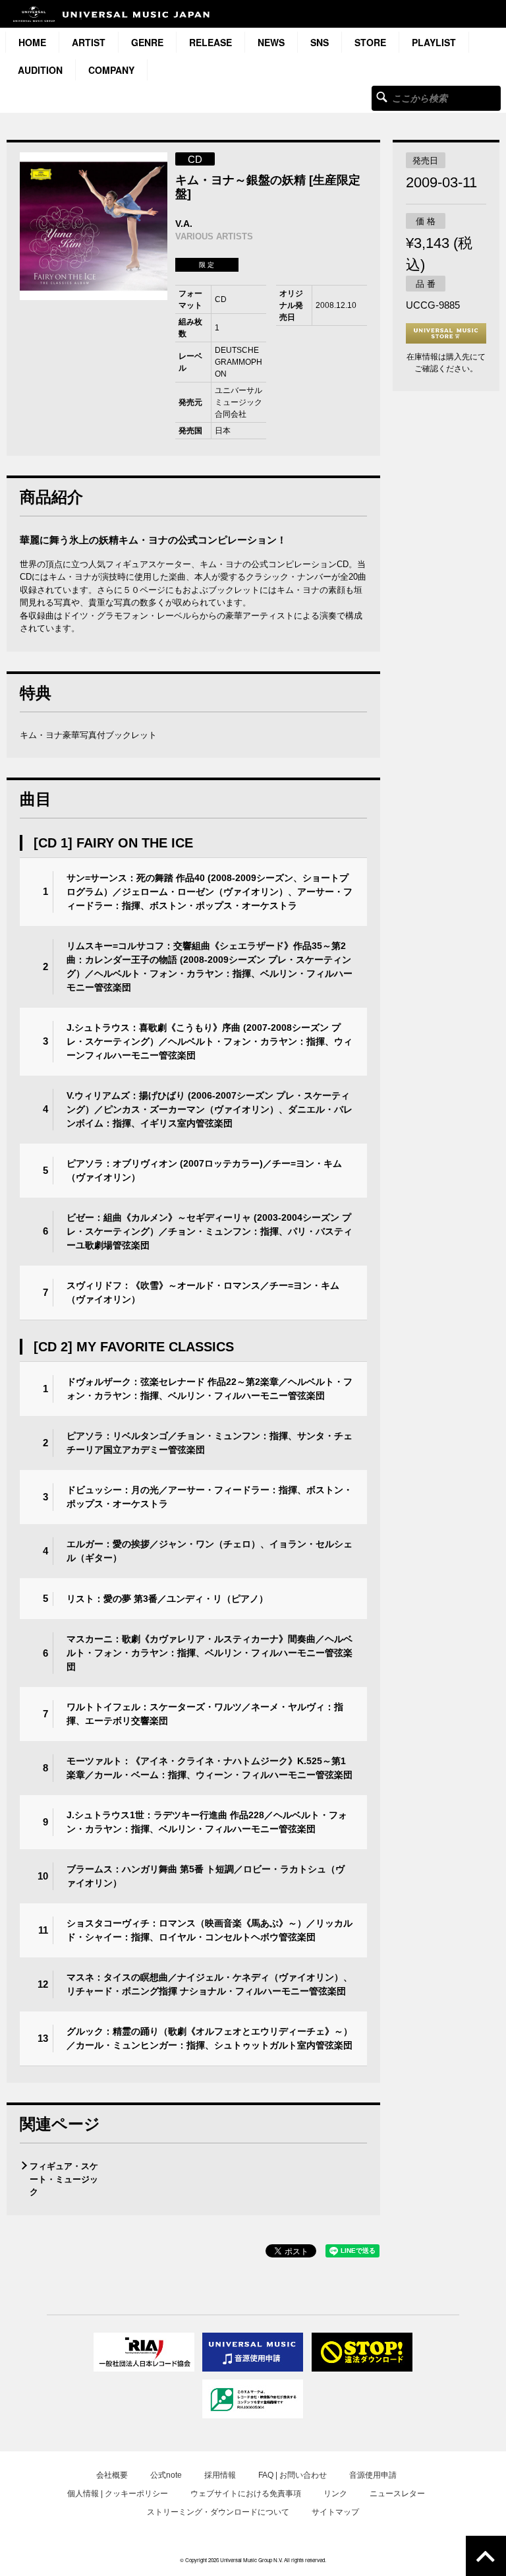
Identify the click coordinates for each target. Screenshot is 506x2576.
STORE (370, 42)
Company (111, 70)
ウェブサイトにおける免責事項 (246, 2494)
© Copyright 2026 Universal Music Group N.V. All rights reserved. (253, 2560)
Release (211, 42)
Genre (147, 42)
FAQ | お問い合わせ (293, 2475)
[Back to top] (486, 2556)
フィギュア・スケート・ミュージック (64, 2179)
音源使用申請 (373, 2475)
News (271, 42)
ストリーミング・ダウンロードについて (218, 2512)
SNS (320, 42)
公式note (166, 2475)
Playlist (434, 42)
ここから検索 (382, 97)
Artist (89, 42)
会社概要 (112, 2475)
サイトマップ (335, 2512)
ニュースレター (397, 2494)
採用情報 (220, 2475)
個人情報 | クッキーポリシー (118, 2494)
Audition (40, 70)
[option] (94, 226)
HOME (32, 42)
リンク (335, 2494)
